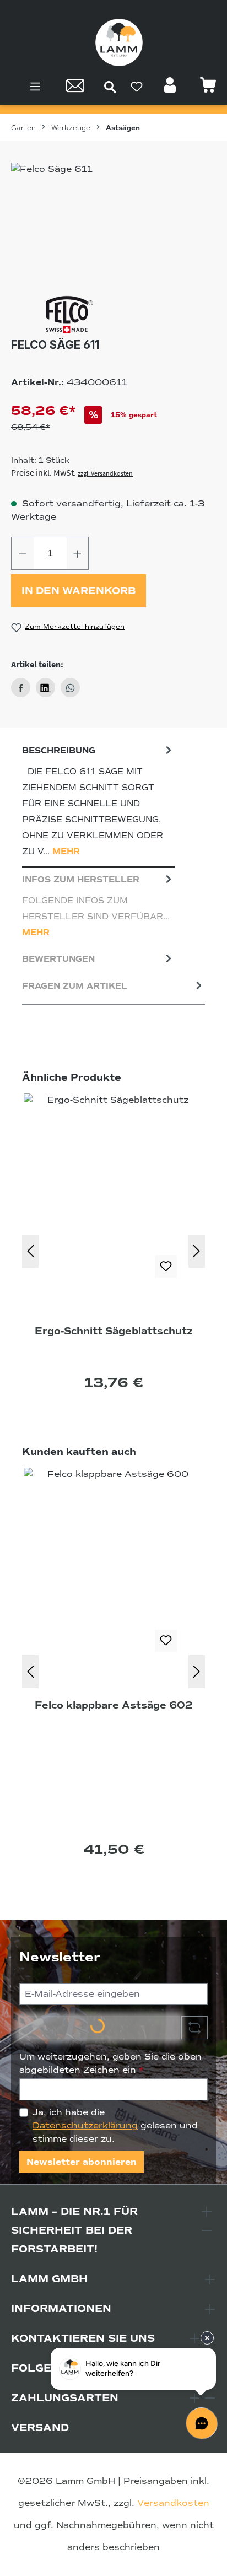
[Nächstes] (197, 1251)
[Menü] (35, 87)
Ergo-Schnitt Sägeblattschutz (114, 1331)
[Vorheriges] (30, 1251)
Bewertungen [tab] (58, 959)
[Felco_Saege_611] (113, 225)
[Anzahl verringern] (23, 553)
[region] (113, 225)
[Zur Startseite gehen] (119, 42)
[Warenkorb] (208, 88)
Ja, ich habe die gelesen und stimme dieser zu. (115, 2126)
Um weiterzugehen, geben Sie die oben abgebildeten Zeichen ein (110, 2063)
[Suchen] (110, 87)
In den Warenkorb (79, 591)
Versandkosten (173, 2503)
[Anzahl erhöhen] (78, 553)
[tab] (98, 804)
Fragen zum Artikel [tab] (75, 986)
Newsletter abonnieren (82, 2162)
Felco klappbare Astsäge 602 (114, 1705)
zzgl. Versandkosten (105, 473)
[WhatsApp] (70, 688)
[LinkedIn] (45, 688)
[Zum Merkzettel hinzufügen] (166, 1267)
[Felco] (113, 315)
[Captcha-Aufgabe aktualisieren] (194, 2028)
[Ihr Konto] (171, 88)
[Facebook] (21, 688)
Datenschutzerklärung (85, 2126)
